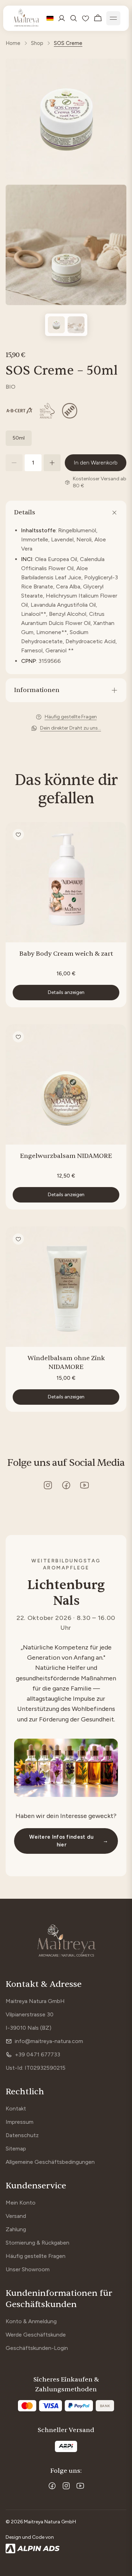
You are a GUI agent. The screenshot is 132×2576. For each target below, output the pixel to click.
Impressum (20, 2122)
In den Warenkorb (96, 463)
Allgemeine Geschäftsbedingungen (50, 2162)
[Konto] (62, 18)
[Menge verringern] (14, 463)
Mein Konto (21, 2203)
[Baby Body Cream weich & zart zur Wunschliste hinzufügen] (18, 835)
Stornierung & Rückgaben (37, 2243)
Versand (16, 2216)
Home (13, 43)
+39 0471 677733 (37, 2054)
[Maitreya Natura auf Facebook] (66, 1485)
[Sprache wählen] (50, 18)
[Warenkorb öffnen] (98, 18)
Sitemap (16, 2149)
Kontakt (16, 2109)
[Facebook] (52, 2486)
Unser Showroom (28, 2269)
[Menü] (113, 18)
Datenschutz (22, 2135)
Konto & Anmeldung (31, 2321)
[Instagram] (66, 2486)
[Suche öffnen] (74, 18)
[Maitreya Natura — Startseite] (26, 18)
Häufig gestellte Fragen (36, 2256)
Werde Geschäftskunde (36, 2335)
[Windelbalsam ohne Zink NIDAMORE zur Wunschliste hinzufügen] (18, 1239)
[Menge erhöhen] (52, 463)
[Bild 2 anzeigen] (76, 325)
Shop (37, 43)
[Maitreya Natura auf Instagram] (48, 1485)
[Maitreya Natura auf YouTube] (84, 1485)
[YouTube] (80, 2486)
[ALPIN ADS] (66, 2549)
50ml (19, 438)
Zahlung (16, 2229)
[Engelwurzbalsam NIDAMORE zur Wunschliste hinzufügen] (18, 1037)
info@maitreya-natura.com (49, 2041)
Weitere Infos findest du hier (69, 1841)
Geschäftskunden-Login (37, 2348)
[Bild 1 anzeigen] (56, 325)
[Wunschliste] (86, 18)
